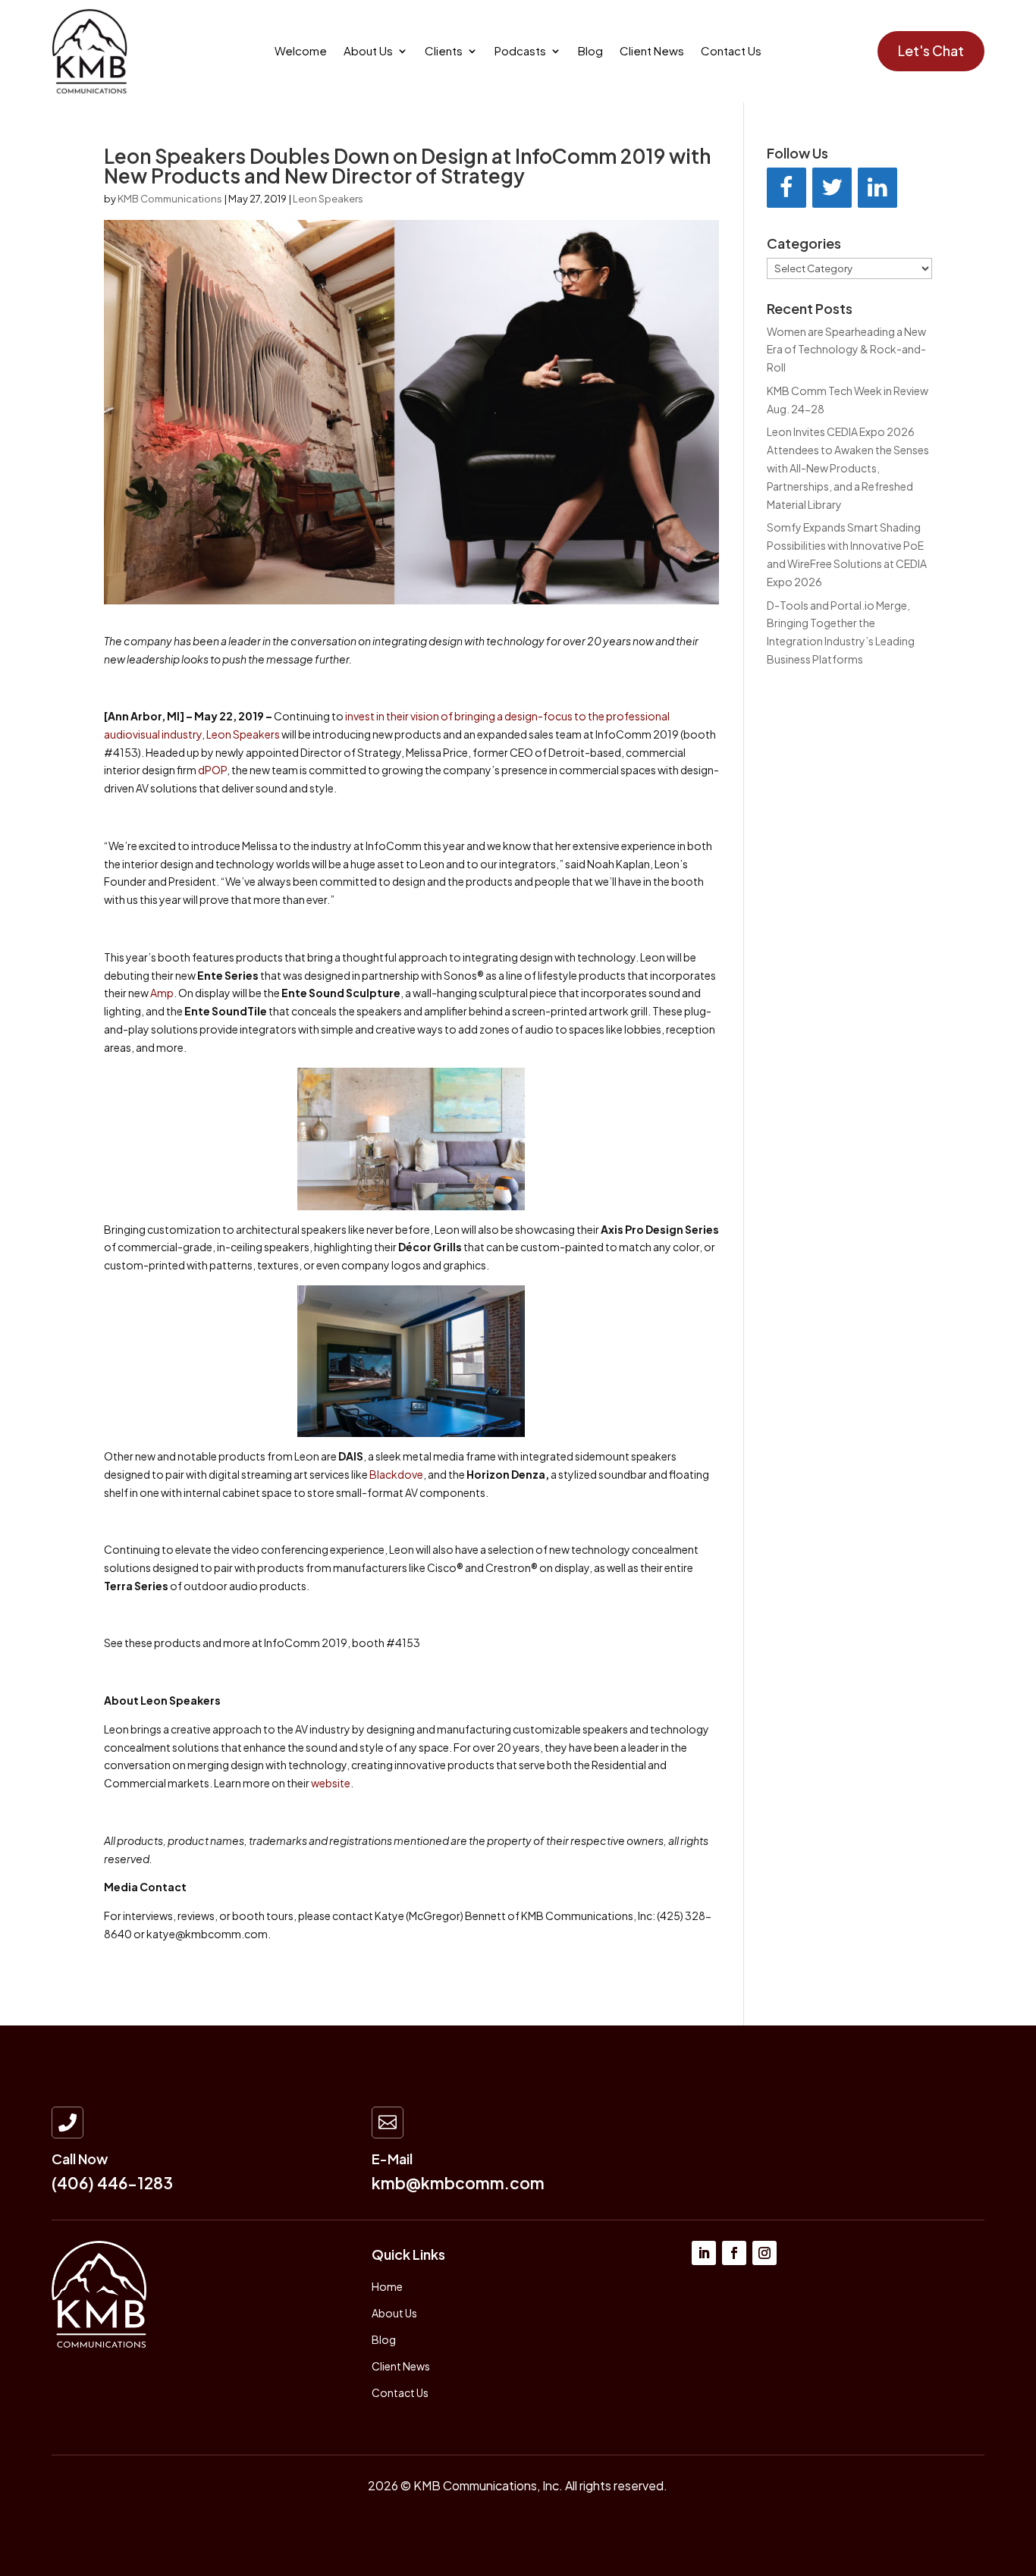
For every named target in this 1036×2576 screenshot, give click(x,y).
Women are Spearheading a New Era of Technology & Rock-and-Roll (846, 350)
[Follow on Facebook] (734, 2253)
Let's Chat (931, 50)
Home (387, 2286)
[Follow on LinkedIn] (704, 2253)
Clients (444, 52)
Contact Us (731, 52)
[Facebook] (786, 188)
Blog (590, 52)
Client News (652, 52)
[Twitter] (832, 188)
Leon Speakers (328, 199)
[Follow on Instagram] (764, 2253)
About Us (368, 52)
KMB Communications (170, 199)
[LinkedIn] (877, 188)
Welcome (301, 52)
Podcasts (520, 52)
